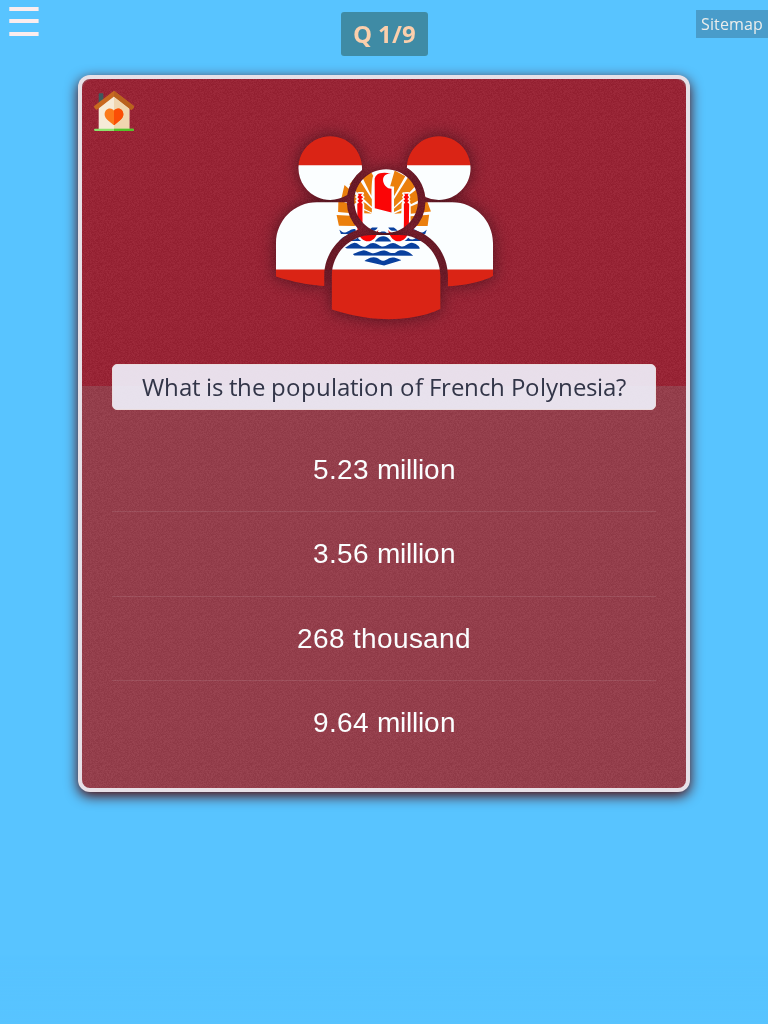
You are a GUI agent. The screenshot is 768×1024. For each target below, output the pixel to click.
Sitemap (732, 24)
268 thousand (384, 638)
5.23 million (384, 469)
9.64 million (384, 722)
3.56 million (384, 553)
